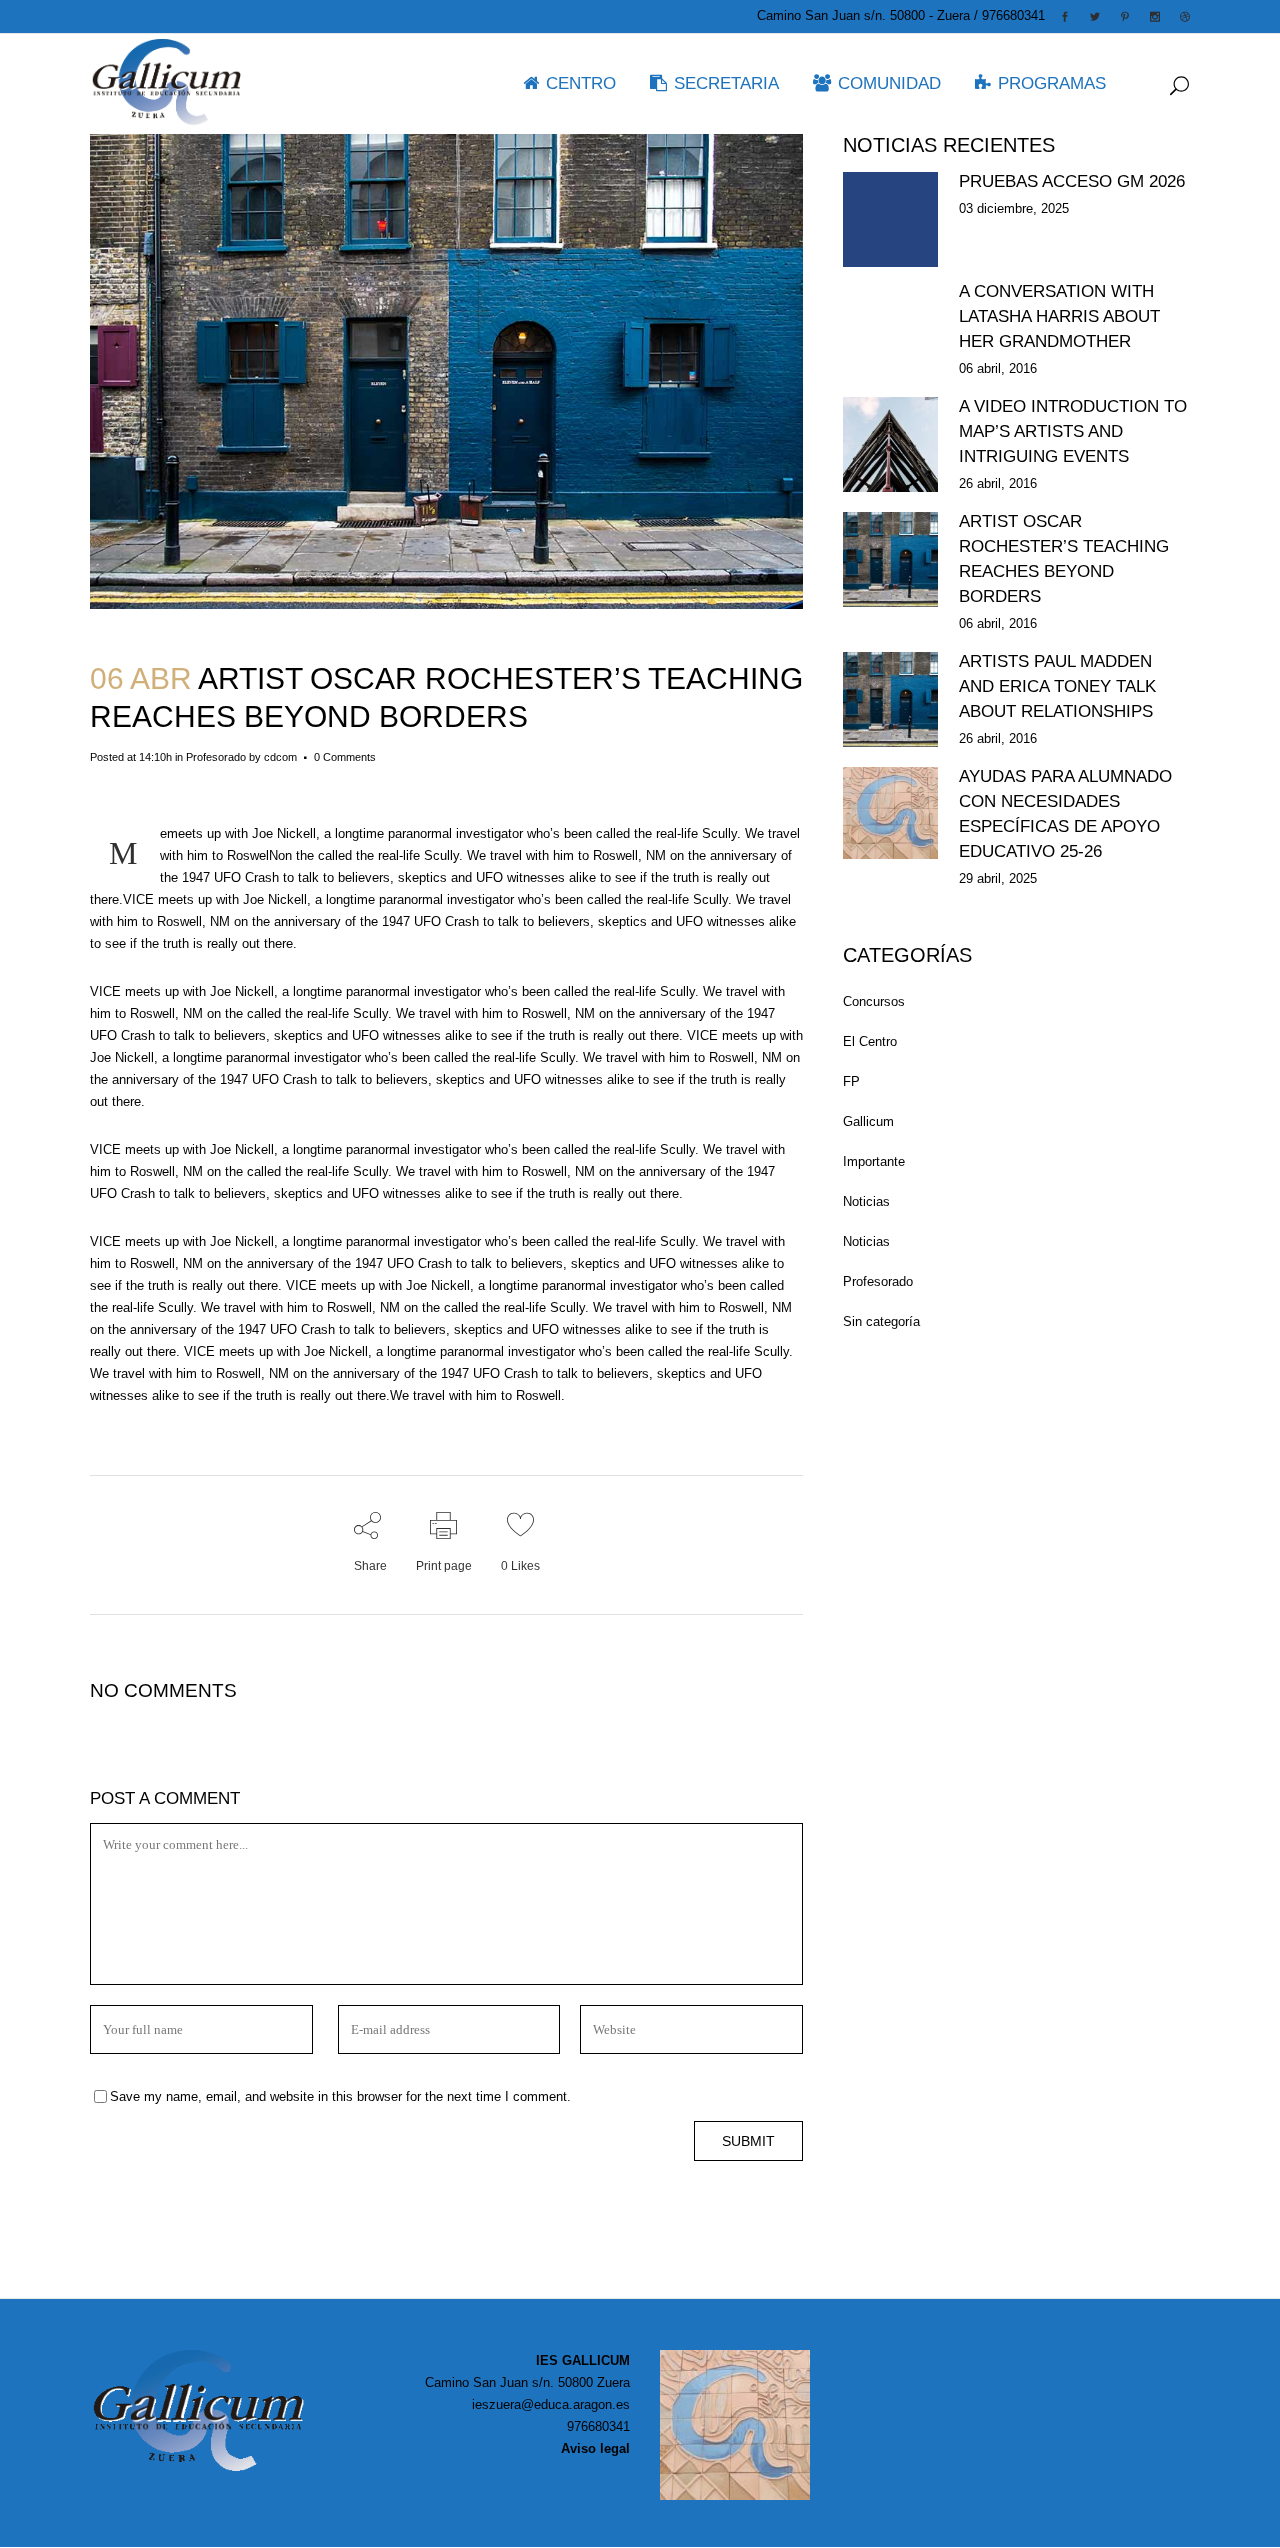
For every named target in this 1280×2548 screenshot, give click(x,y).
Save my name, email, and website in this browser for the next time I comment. (340, 2096)
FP (851, 1081)
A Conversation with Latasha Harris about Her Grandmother (1059, 316)
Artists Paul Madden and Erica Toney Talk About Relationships (1057, 686)
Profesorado (216, 757)
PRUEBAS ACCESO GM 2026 (1072, 181)
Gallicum (868, 1121)
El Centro (870, 1041)
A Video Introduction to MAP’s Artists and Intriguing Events (1073, 431)
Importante (874, 1161)
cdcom (280, 757)
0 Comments (345, 757)
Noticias (866, 1201)
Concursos (874, 1001)
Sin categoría (881, 1321)
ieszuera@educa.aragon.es (551, 2404)
